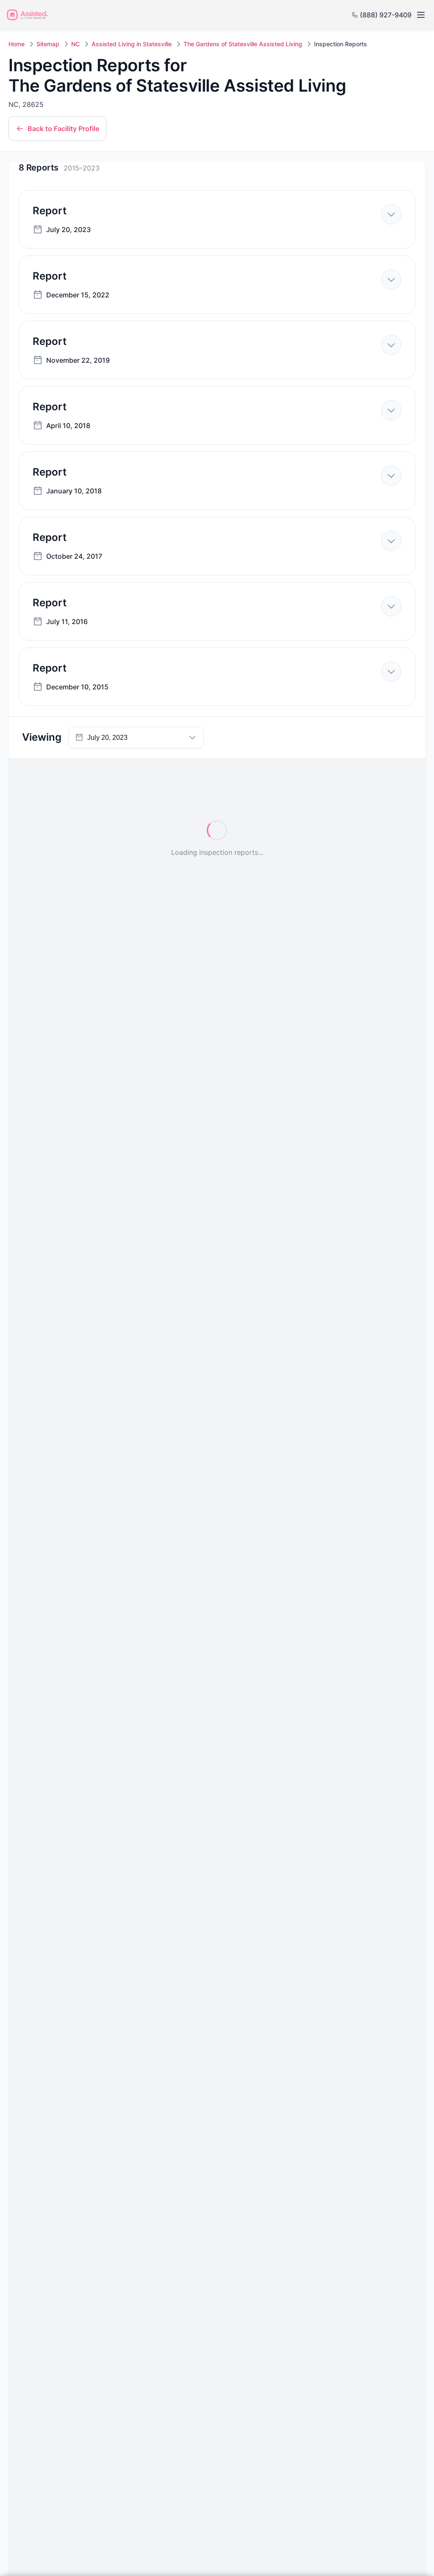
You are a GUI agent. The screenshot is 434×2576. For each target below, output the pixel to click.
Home (17, 44)
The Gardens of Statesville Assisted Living (243, 44)
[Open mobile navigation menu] (420, 15)
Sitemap (48, 44)
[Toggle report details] (391, 214)
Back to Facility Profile (63, 129)
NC (75, 44)
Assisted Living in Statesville (132, 44)
